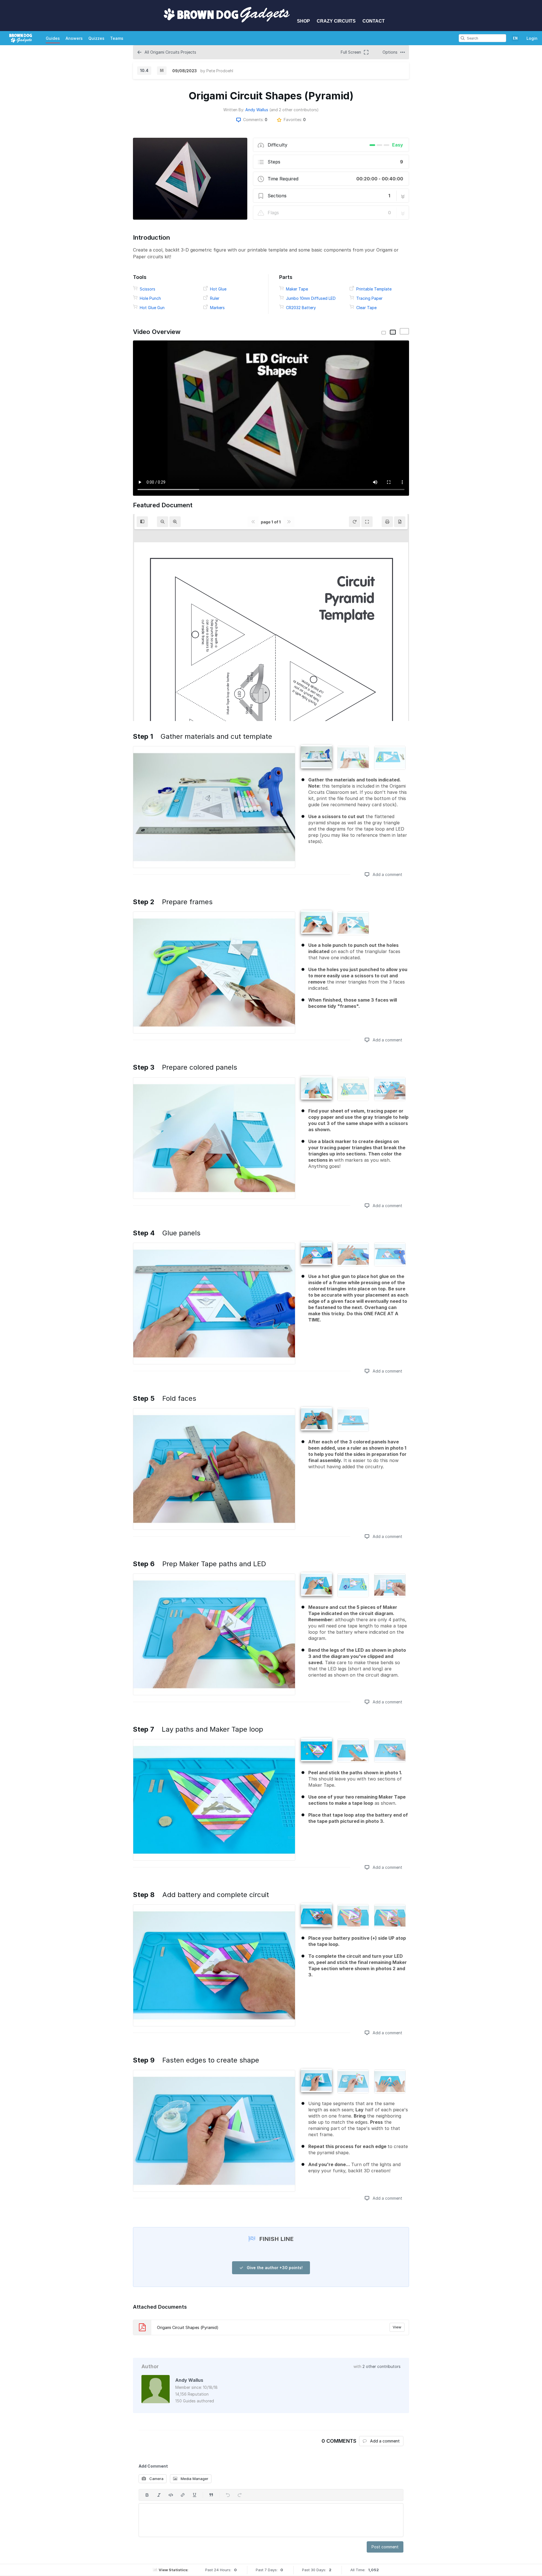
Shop (303, 21)
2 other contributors (382, 2366)
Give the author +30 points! (274, 2268)
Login (532, 38)
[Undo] (228, 2495)
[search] (463, 38)
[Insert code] (171, 2495)
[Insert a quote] (211, 2495)
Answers (74, 38)
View (397, 2327)
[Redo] (240, 2495)
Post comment (385, 2547)
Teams (117, 38)
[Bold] (147, 2495)
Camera (156, 2479)
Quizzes (96, 38)
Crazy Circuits (336, 21)
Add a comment (387, 874)
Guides (53, 38)
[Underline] (194, 2495)
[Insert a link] (183, 2495)
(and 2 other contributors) (294, 110)
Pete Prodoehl (220, 71)
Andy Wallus (257, 110)
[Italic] (159, 2495)
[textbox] (271, 2520)
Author (150, 2366)
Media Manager (194, 2479)
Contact (374, 21)
